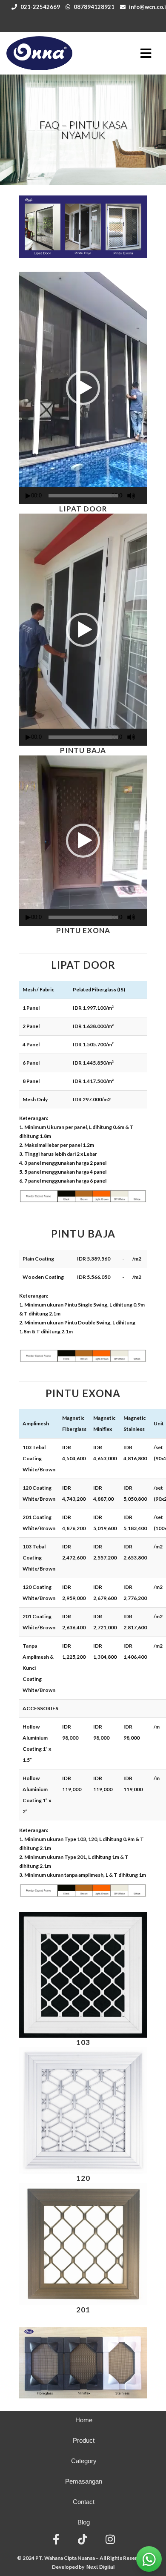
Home (84, 2420)
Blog (84, 2522)
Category (84, 2461)
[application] (83, 388)
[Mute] (131, 496)
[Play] (28, 496)
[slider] (83, 496)
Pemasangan (84, 2481)
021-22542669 (40, 7)
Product (84, 2440)
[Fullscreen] (144, 496)
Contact (84, 2502)
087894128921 (94, 7)
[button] (83, 388)
